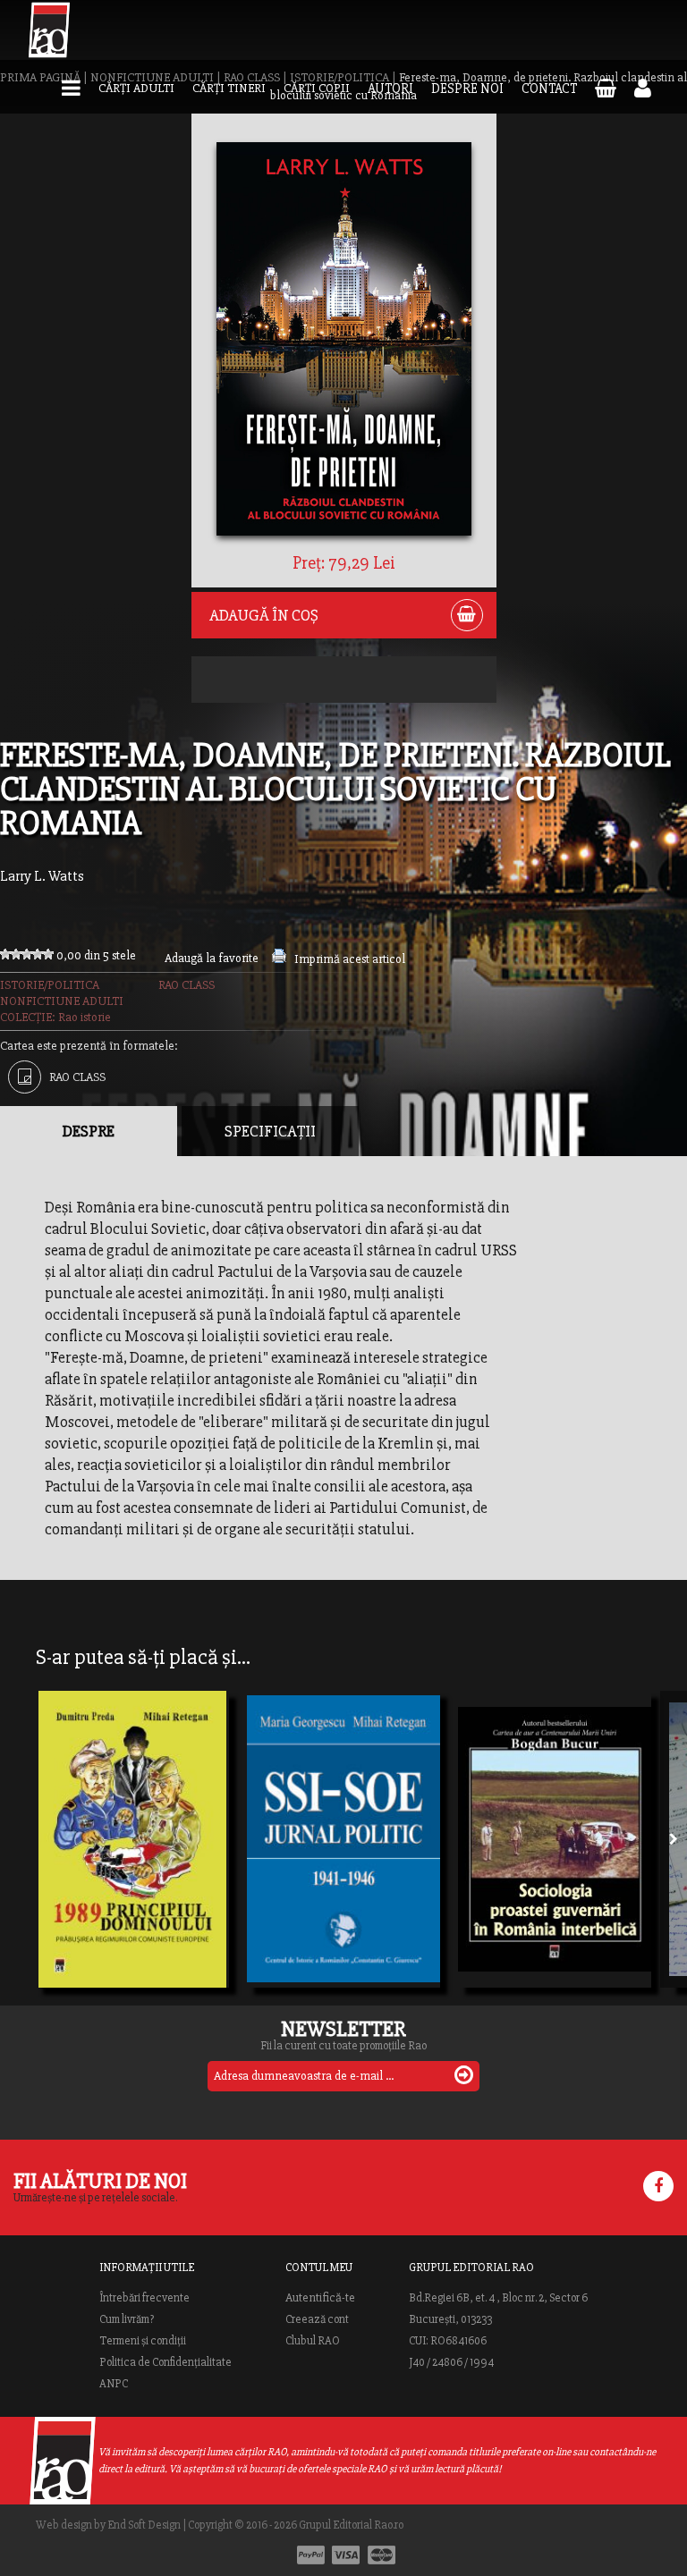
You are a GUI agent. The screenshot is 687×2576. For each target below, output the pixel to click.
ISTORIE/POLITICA (50, 985)
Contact (549, 89)
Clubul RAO (313, 2341)
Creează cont (317, 2319)
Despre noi (467, 89)
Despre (89, 1131)
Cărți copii (317, 88)
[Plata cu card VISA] (346, 2555)
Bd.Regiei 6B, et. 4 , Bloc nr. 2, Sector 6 (498, 2298)
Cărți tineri (229, 88)
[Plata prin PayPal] (311, 2555)
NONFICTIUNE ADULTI (62, 1001)
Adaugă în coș (264, 615)
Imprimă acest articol (350, 959)
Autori (390, 89)
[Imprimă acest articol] (279, 959)
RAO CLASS (187, 985)
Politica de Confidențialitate (165, 2362)
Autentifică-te (320, 2298)
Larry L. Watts (42, 876)
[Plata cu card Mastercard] (382, 2555)
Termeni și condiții (143, 2341)
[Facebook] (658, 2186)
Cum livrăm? (127, 2319)
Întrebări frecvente (144, 2298)
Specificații (270, 1131)
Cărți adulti (136, 88)
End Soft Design (144, 2525)
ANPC (114, 2384)
